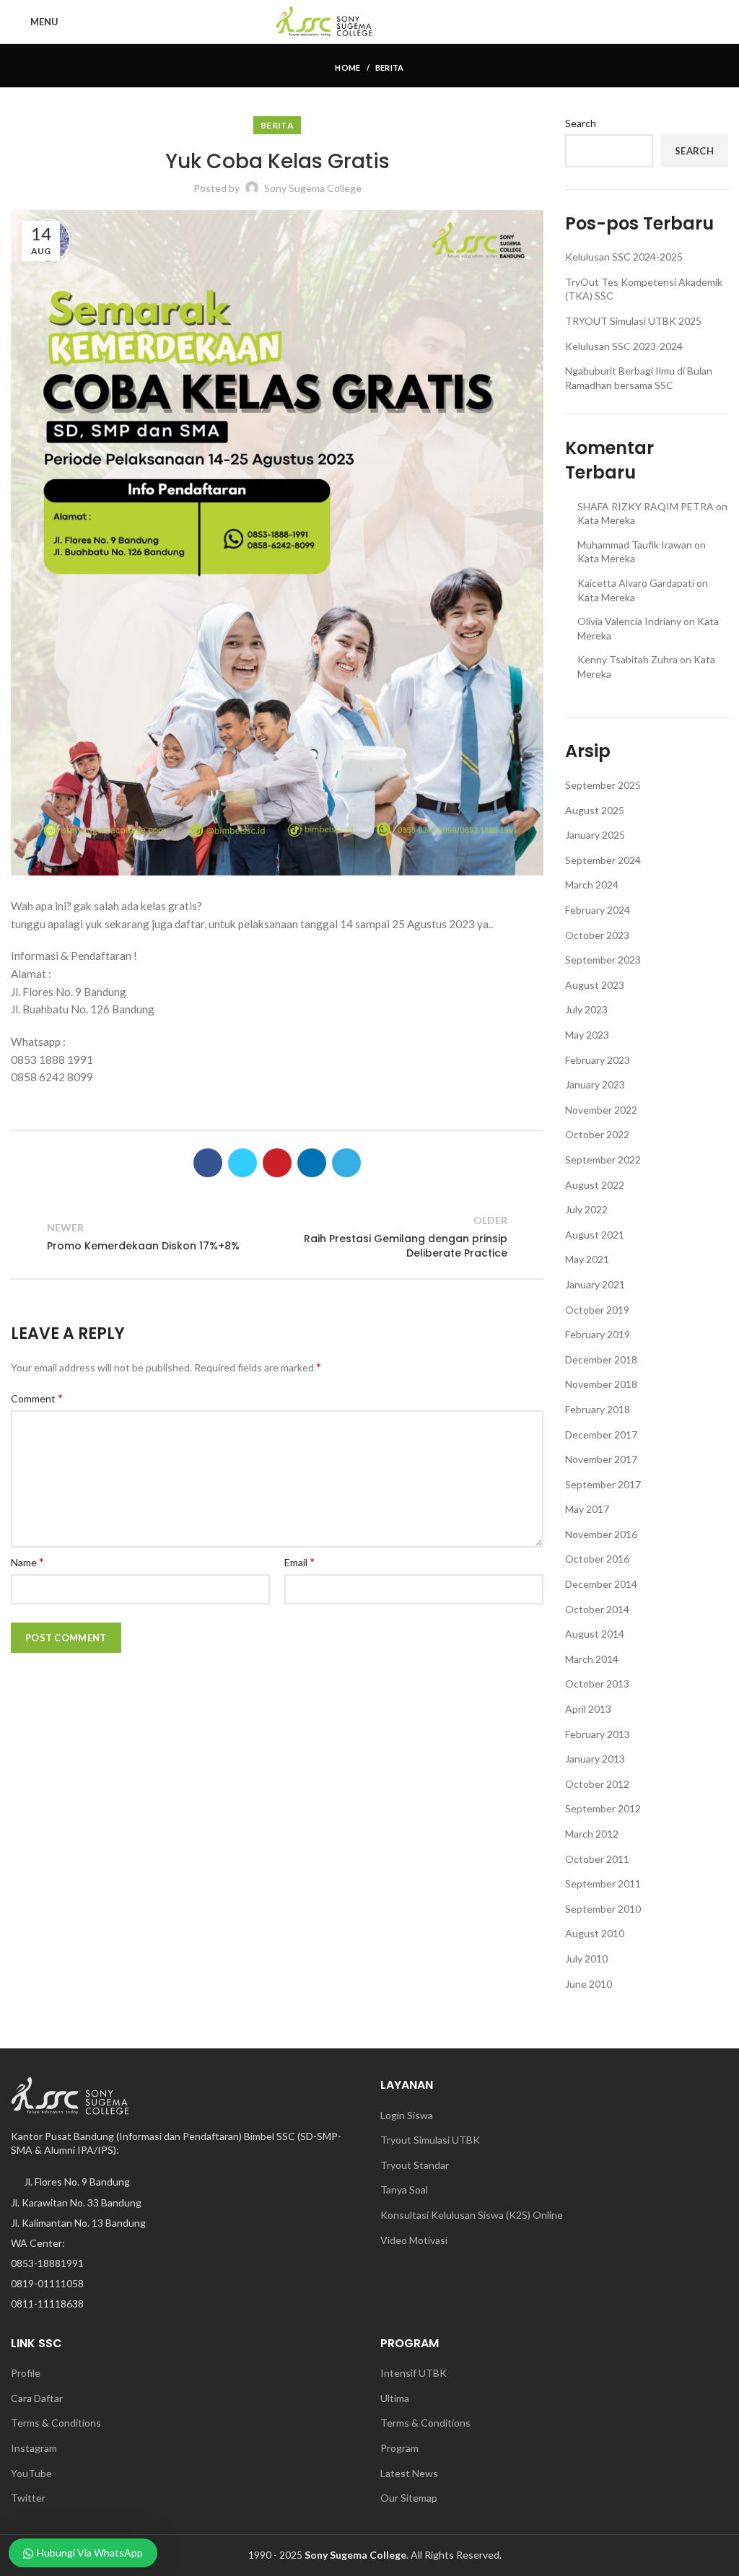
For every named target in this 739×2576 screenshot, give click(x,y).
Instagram (34, 2448)
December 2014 (601, 1584)
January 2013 (595, 1759)
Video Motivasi (414, 2240)
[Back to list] (277, 1236)
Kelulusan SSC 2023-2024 (624, 346)
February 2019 (598, 1334)
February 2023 (598, 1060)
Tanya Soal (404, 2189)
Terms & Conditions (56, 2423)
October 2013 (597, 1684)
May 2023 (587, 1035)
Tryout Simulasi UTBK (430, 2140)
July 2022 (586, 1209)
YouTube (32, 2473)
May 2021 (587, 1259)
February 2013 (598, 1734)
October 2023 (597, 935)
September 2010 (603, 1909)
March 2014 (592, 1659)
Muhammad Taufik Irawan (635, 545)
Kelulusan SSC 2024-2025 (624, 257)
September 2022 (603, 1160)
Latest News (409, 2473)
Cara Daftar (37, 2398)
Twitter (29, 2498)
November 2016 (601, 1534)
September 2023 (603, 960)
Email (299, 1562)
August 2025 (595, 810)
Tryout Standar (415, 2165)
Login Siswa (407, 2115)
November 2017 (601, 1459)
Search (581, 123)
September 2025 (603, 785)
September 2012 (603, 1808)
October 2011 (597, 1859)
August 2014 (595, 1634)
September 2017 (603, 1484)
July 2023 (586, 1009)
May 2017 (587, 1509)
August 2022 (595, 1185)
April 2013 (588, 1709)
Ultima (395, 2398)
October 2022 (597, 1134)
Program (399, 2448)
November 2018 (601, 1384)
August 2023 (595, 985)
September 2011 (603, 1883)
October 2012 (597, 1784)
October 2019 (597, 1310)
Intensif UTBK (414, 2373)
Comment (37, 1398)
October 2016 (597, 1559)
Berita (390, 67)
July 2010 (586, 1959)
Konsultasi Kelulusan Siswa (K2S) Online (472, 2215)
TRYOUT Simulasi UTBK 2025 (633, 321)
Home (347, 67)
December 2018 (601, 1359)
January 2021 (595, 1284)
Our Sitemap (409, 2498)
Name (27, 1562)
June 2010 (589, 1984)
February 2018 (598, 1409)
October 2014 (597, 1609)
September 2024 (603, 860)
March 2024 (592, 885)
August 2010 (595, 1933)
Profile (26, 2373)
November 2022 (601, 1110)
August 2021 (595, 1235)
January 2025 (595, 835)
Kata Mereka (606, 520)
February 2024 (598, 910)
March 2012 (592, 1834)
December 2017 (601, 1435)
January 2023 (595, 1084)
